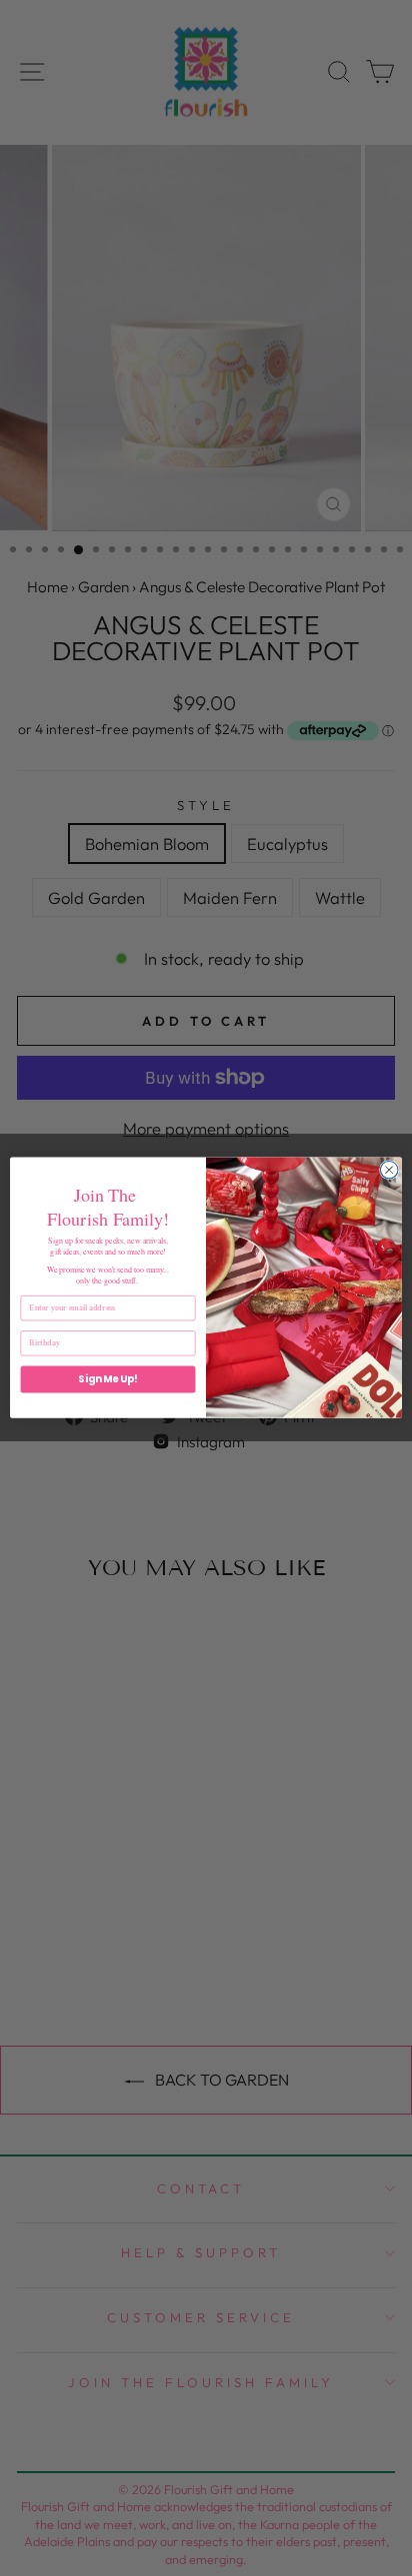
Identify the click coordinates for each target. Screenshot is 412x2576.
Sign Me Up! (108, 1379)
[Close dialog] (389, 1171)
